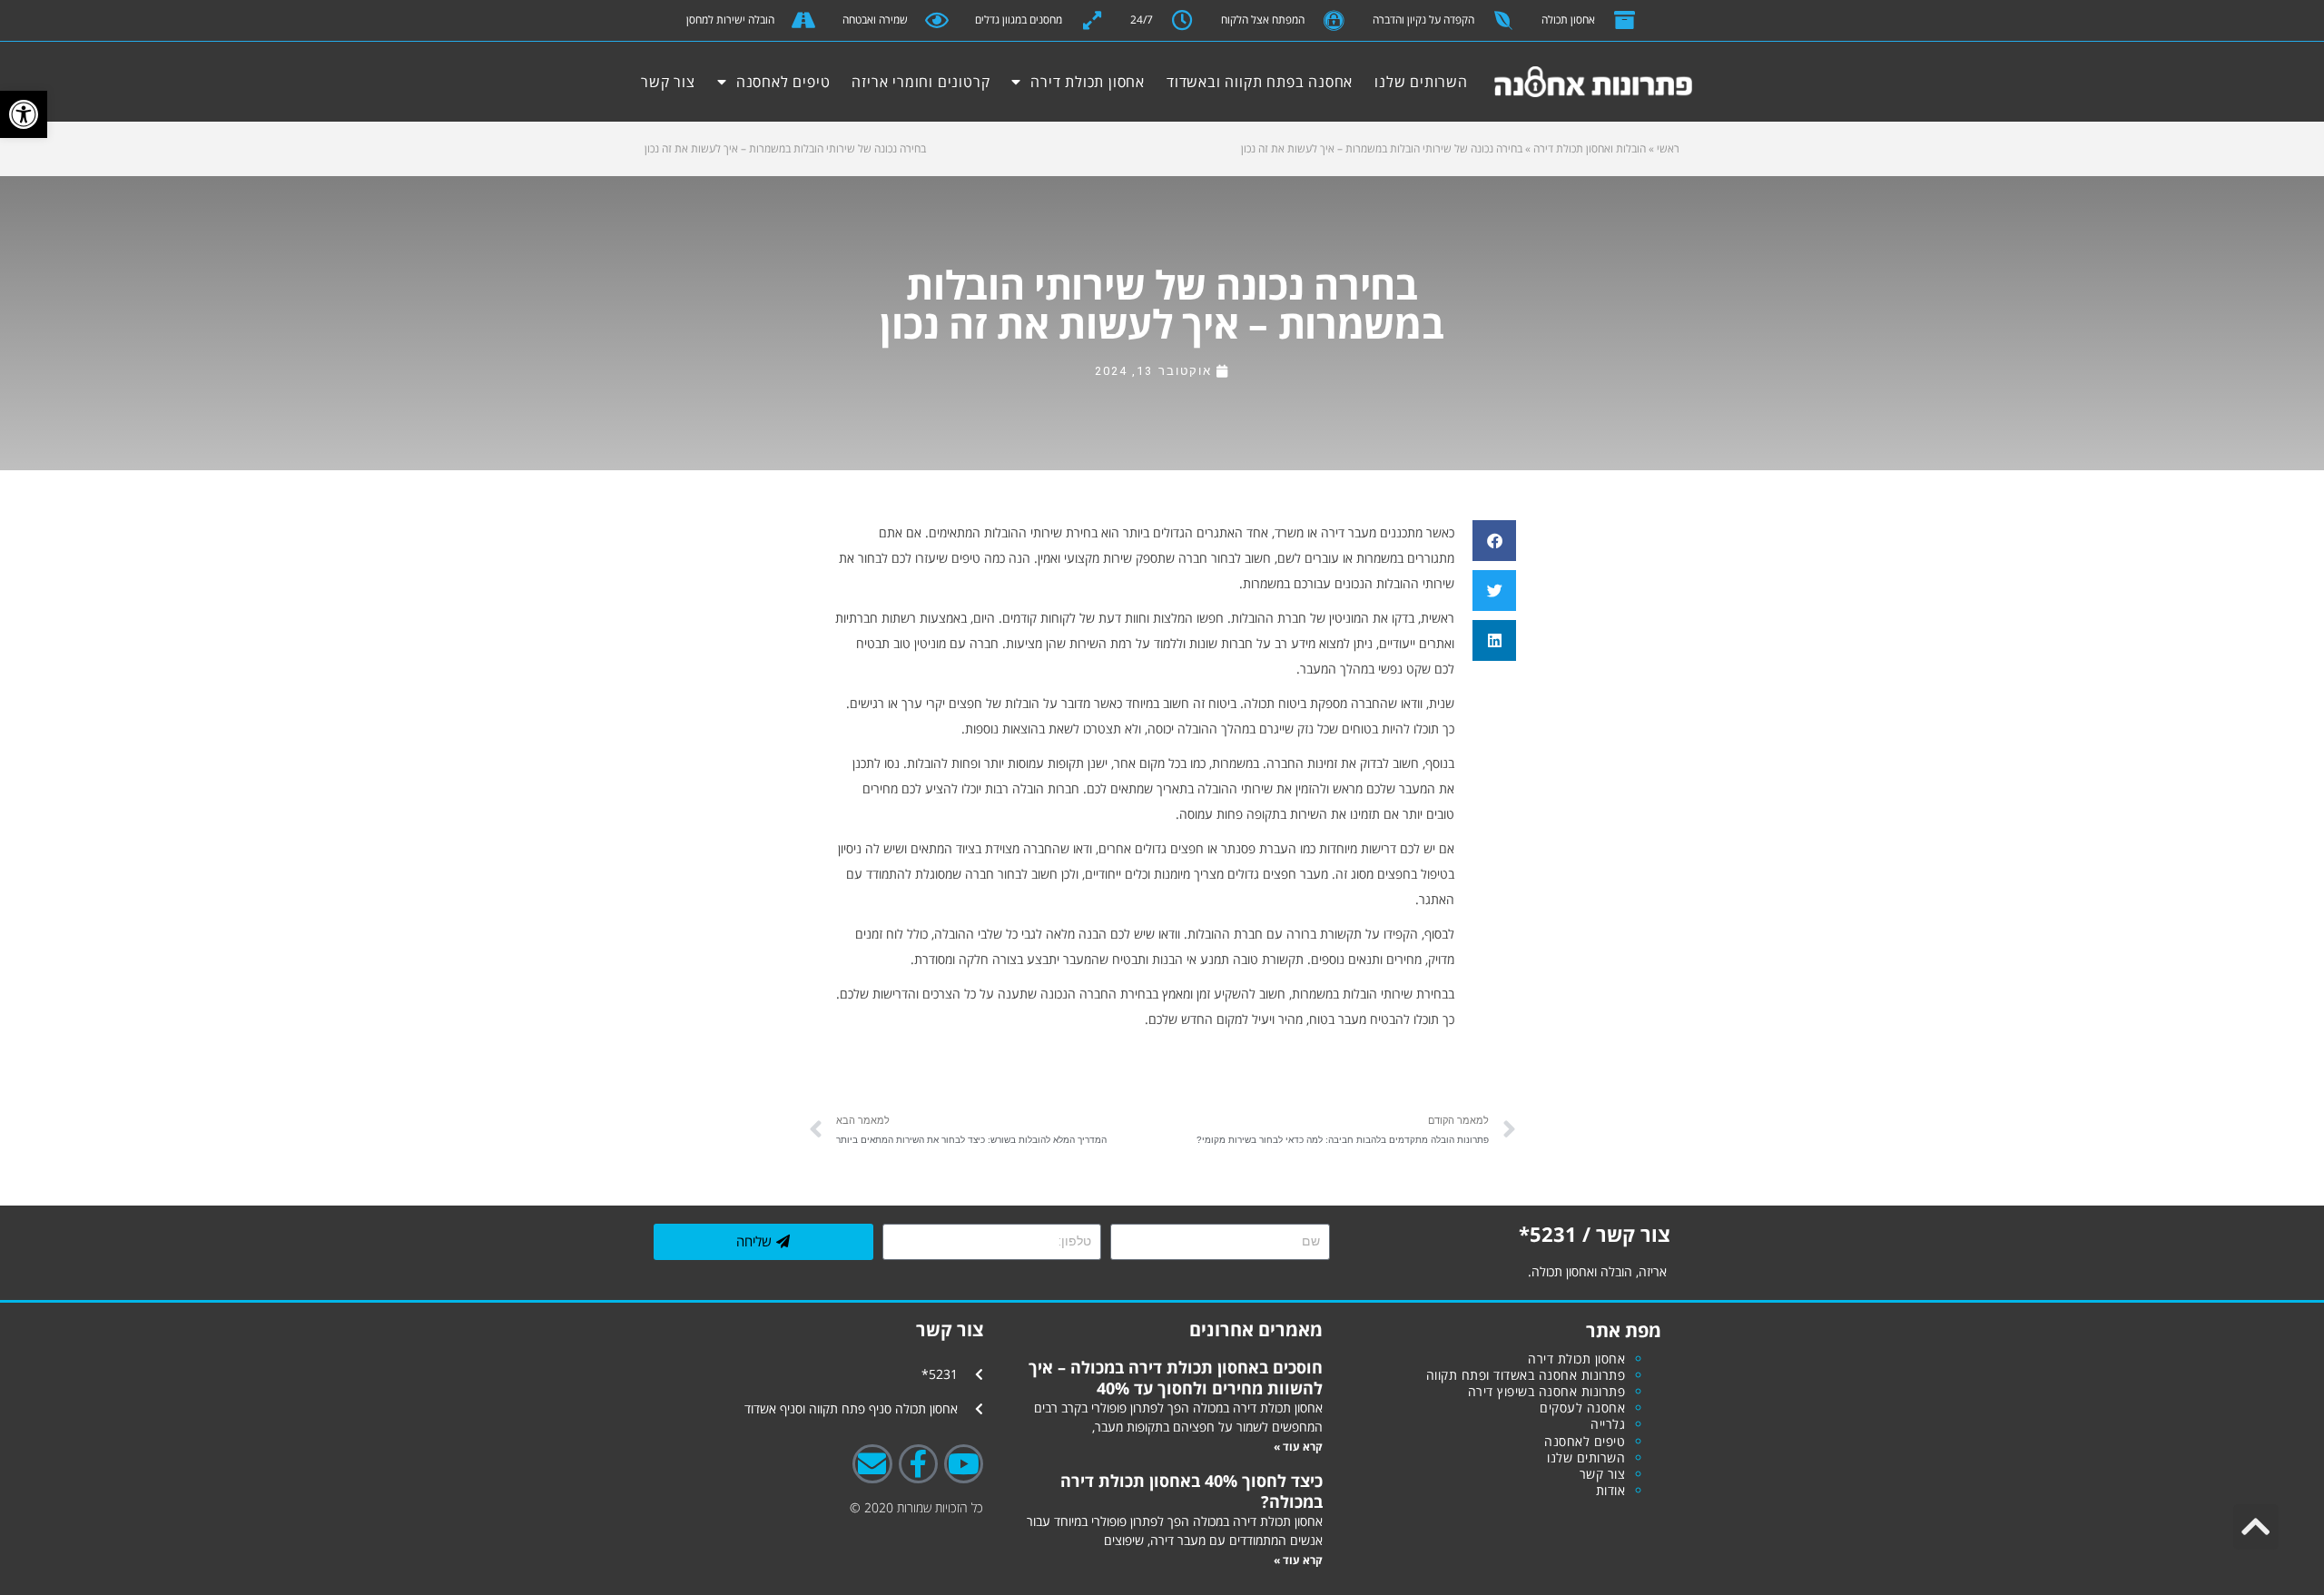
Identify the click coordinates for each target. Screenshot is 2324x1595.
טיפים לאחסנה (783, 82)
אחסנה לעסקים (1582, 1408)
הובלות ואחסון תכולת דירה (1590, 148)
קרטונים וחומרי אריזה (921, 82)
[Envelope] (872, 1464)
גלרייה (1608, 1424)
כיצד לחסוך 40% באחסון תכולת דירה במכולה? (1192, 1491)
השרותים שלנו (1421, 82)
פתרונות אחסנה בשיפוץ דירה (1547, 1391)
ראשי (1668, 148)
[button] (24, 114)
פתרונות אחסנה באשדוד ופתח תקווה (1526, 1375)
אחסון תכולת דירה (1088, 82)
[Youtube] (964, 1464)
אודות (1611, 1490)
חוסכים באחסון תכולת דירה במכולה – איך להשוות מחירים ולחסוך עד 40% (1176, 1377)
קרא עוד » (1298, 1447)
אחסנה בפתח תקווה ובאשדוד (1260, 82)
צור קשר (668, 82)
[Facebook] (918, 1464)
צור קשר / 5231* (1595, 1234)
